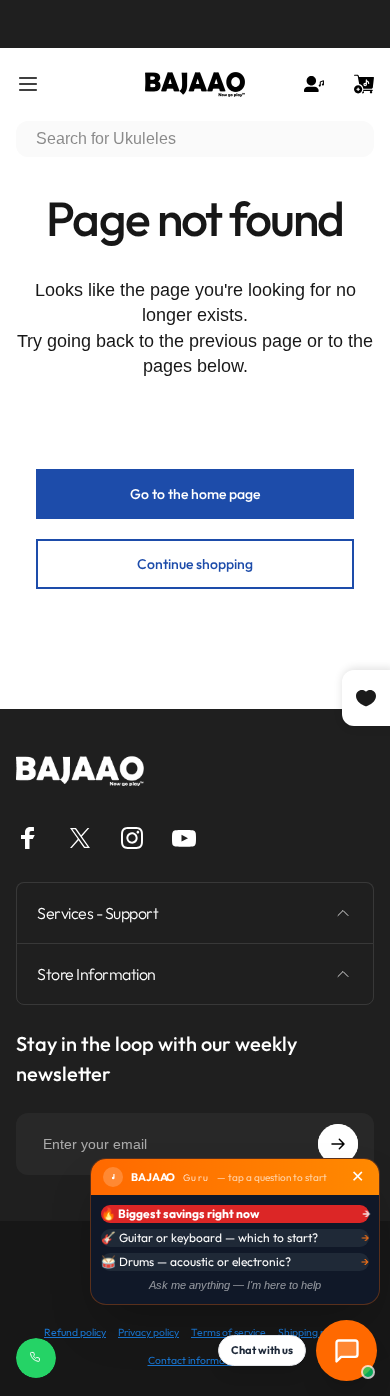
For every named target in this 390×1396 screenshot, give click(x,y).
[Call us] (36, 1358)
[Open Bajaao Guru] (346, 1350)
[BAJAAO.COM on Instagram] (132, 838)
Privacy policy (148, 1332)
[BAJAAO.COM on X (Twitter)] (80, 838)
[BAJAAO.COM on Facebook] (28, 838)
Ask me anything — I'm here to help (235, 1285)
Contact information (195, 1360)
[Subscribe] (338, 1144)
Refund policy (75, 1332)
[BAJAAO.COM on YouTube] (184, 838)
